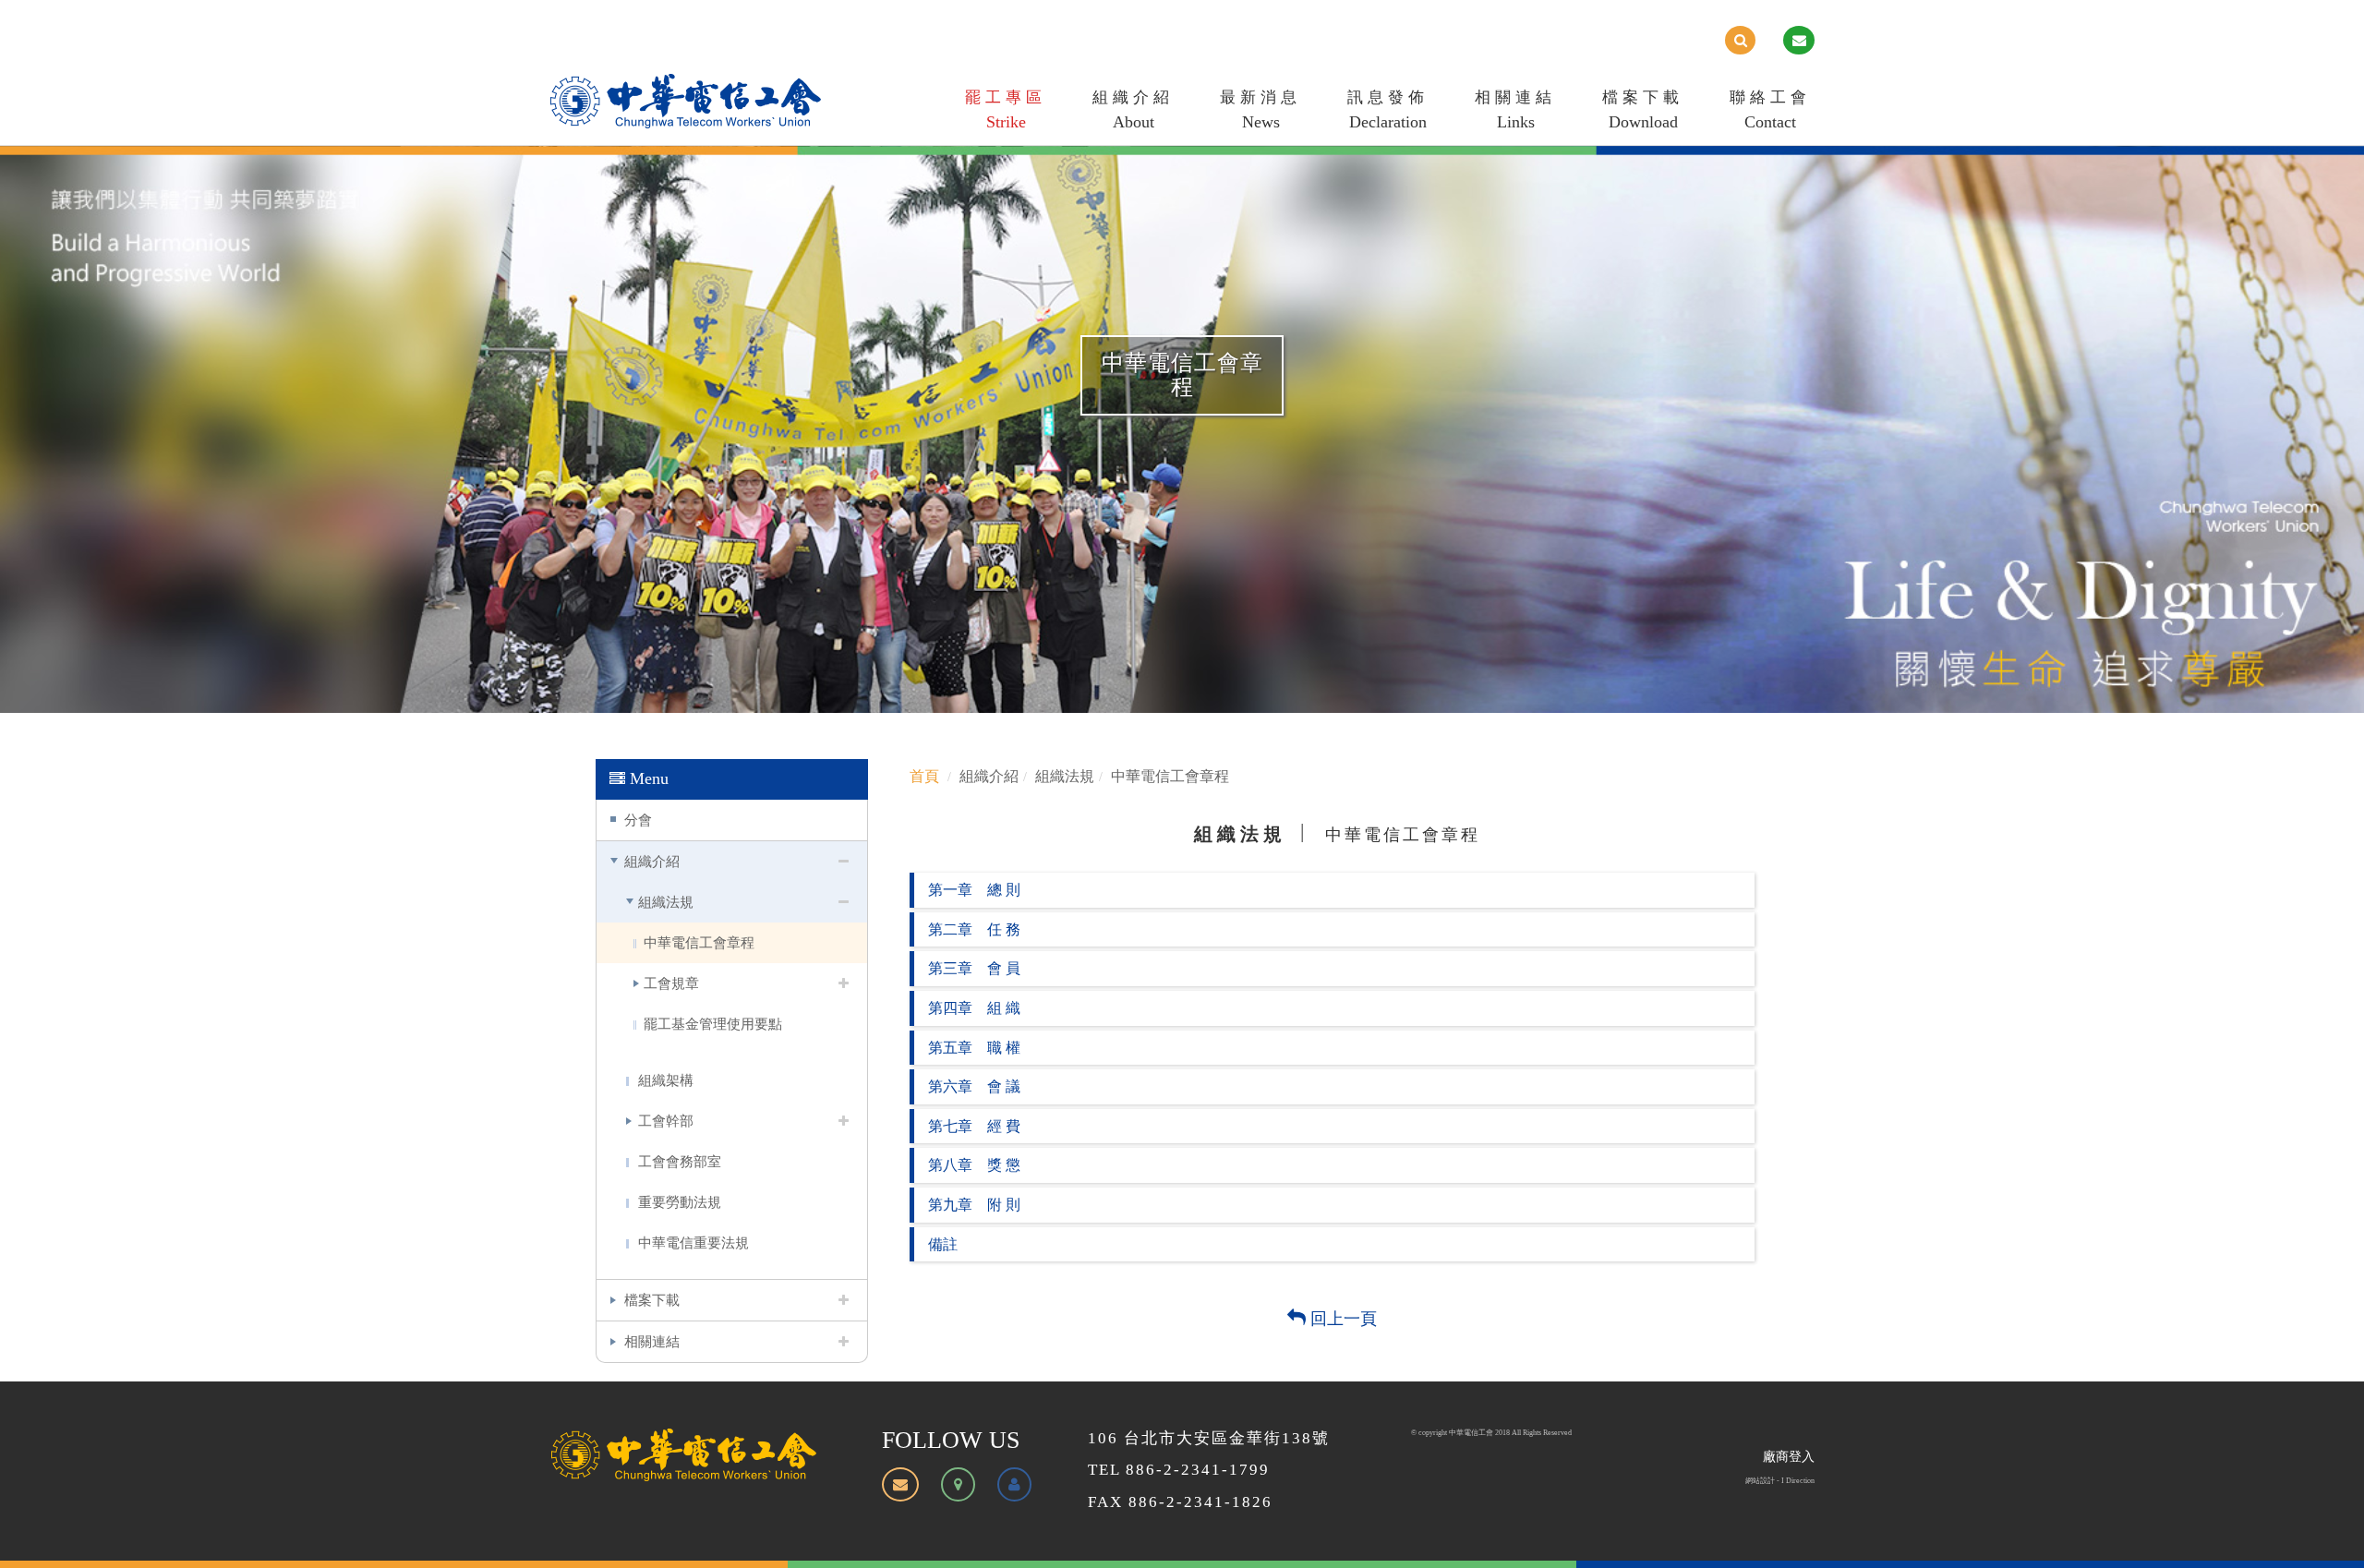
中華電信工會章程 (699, 942)
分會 (638, 820)
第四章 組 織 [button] (974, 1008)
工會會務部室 (680, 1161)
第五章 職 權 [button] (974, 1048)
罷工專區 (1006, 110)
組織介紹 (1133, 110)
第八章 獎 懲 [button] (974, 1165)
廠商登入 (1789, 1457)
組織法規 (666, 902)
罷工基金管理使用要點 (713, 1024)
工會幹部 (666, 1121)
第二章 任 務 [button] (974, 929)
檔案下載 (1643, 110)
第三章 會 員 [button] (974, 968)
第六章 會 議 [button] (974, 1086)
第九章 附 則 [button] (974, 1205)
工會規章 (671, 983)
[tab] (1332, 890)
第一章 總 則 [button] (974, 890)
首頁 (924, 776)
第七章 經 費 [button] (974, 1126)
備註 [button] (943, 1244)
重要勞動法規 (680, 1202)
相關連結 (1515, 110)
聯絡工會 (1770, 110)
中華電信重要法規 (694, 1242)
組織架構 (666, 1080)
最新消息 (1260, 110)
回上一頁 (1341, 1319)
